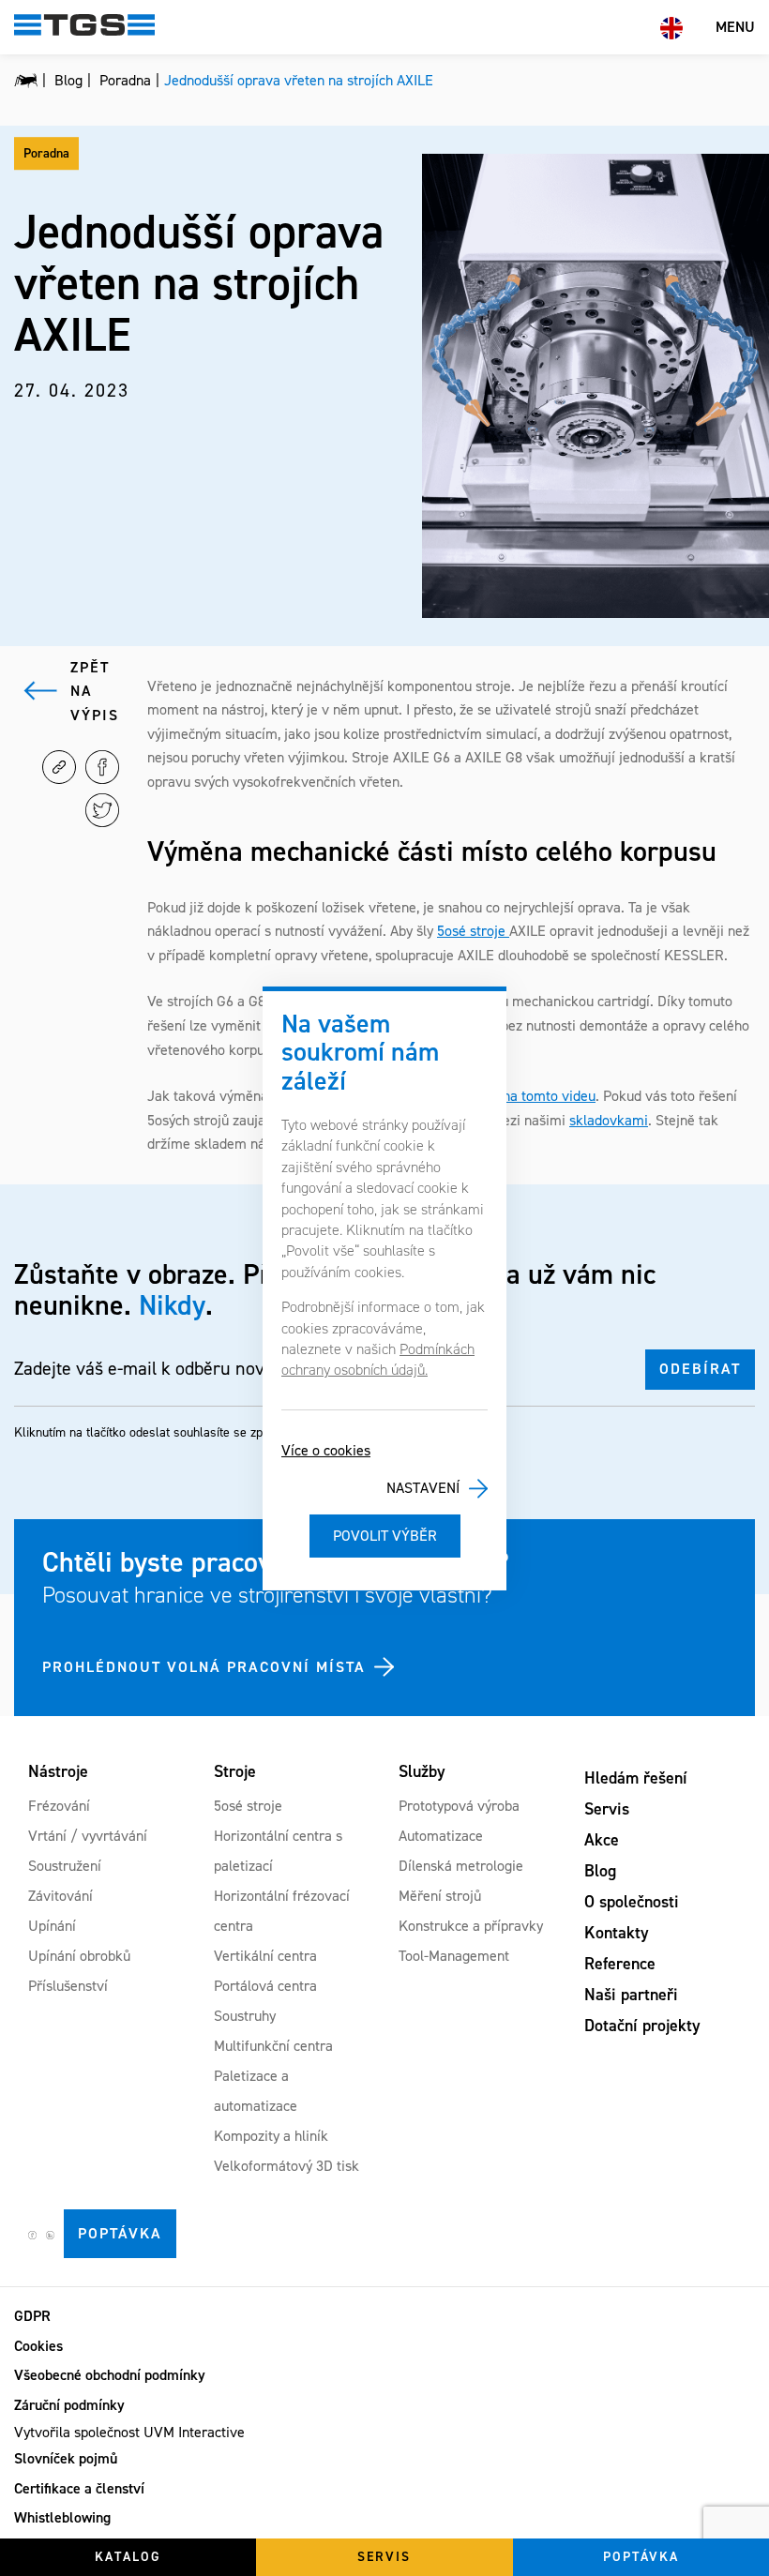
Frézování (59, 1806)
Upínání (52, 1926)
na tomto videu (549, 1096)
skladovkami (609, 1120)
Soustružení (65, 1866)
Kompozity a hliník (271, 2136)
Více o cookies (326, 1450)
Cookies (38, 2346)
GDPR (32, 2316)
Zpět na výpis (95, 691)
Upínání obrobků (79, 1956)
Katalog (128, 2557)
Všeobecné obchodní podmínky (110, 2375)
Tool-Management (454, 1956)
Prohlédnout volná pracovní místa (204, 1667)
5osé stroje (473, 931)
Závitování (60, 1896)
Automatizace (441, 1836)
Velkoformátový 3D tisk (286, 2166)
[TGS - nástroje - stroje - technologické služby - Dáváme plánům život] (26, 81)
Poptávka (120, 2233)
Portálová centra (265, 1986)
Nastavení (423, 1488)
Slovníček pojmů (66, 2458)
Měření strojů (440, 1896)
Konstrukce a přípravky (471, 1926)
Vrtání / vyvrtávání (88, 1836)
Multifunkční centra (273, 2046)
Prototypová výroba (459, 1806)
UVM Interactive (194, 2432)
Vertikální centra (265, 1956)
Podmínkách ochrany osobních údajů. (378, 1359)
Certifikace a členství (79, 2488)
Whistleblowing (62, 2517)
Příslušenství (68, 1986)
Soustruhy (245, 2016)
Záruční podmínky (69, 2405)
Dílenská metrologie (461, 1866)
